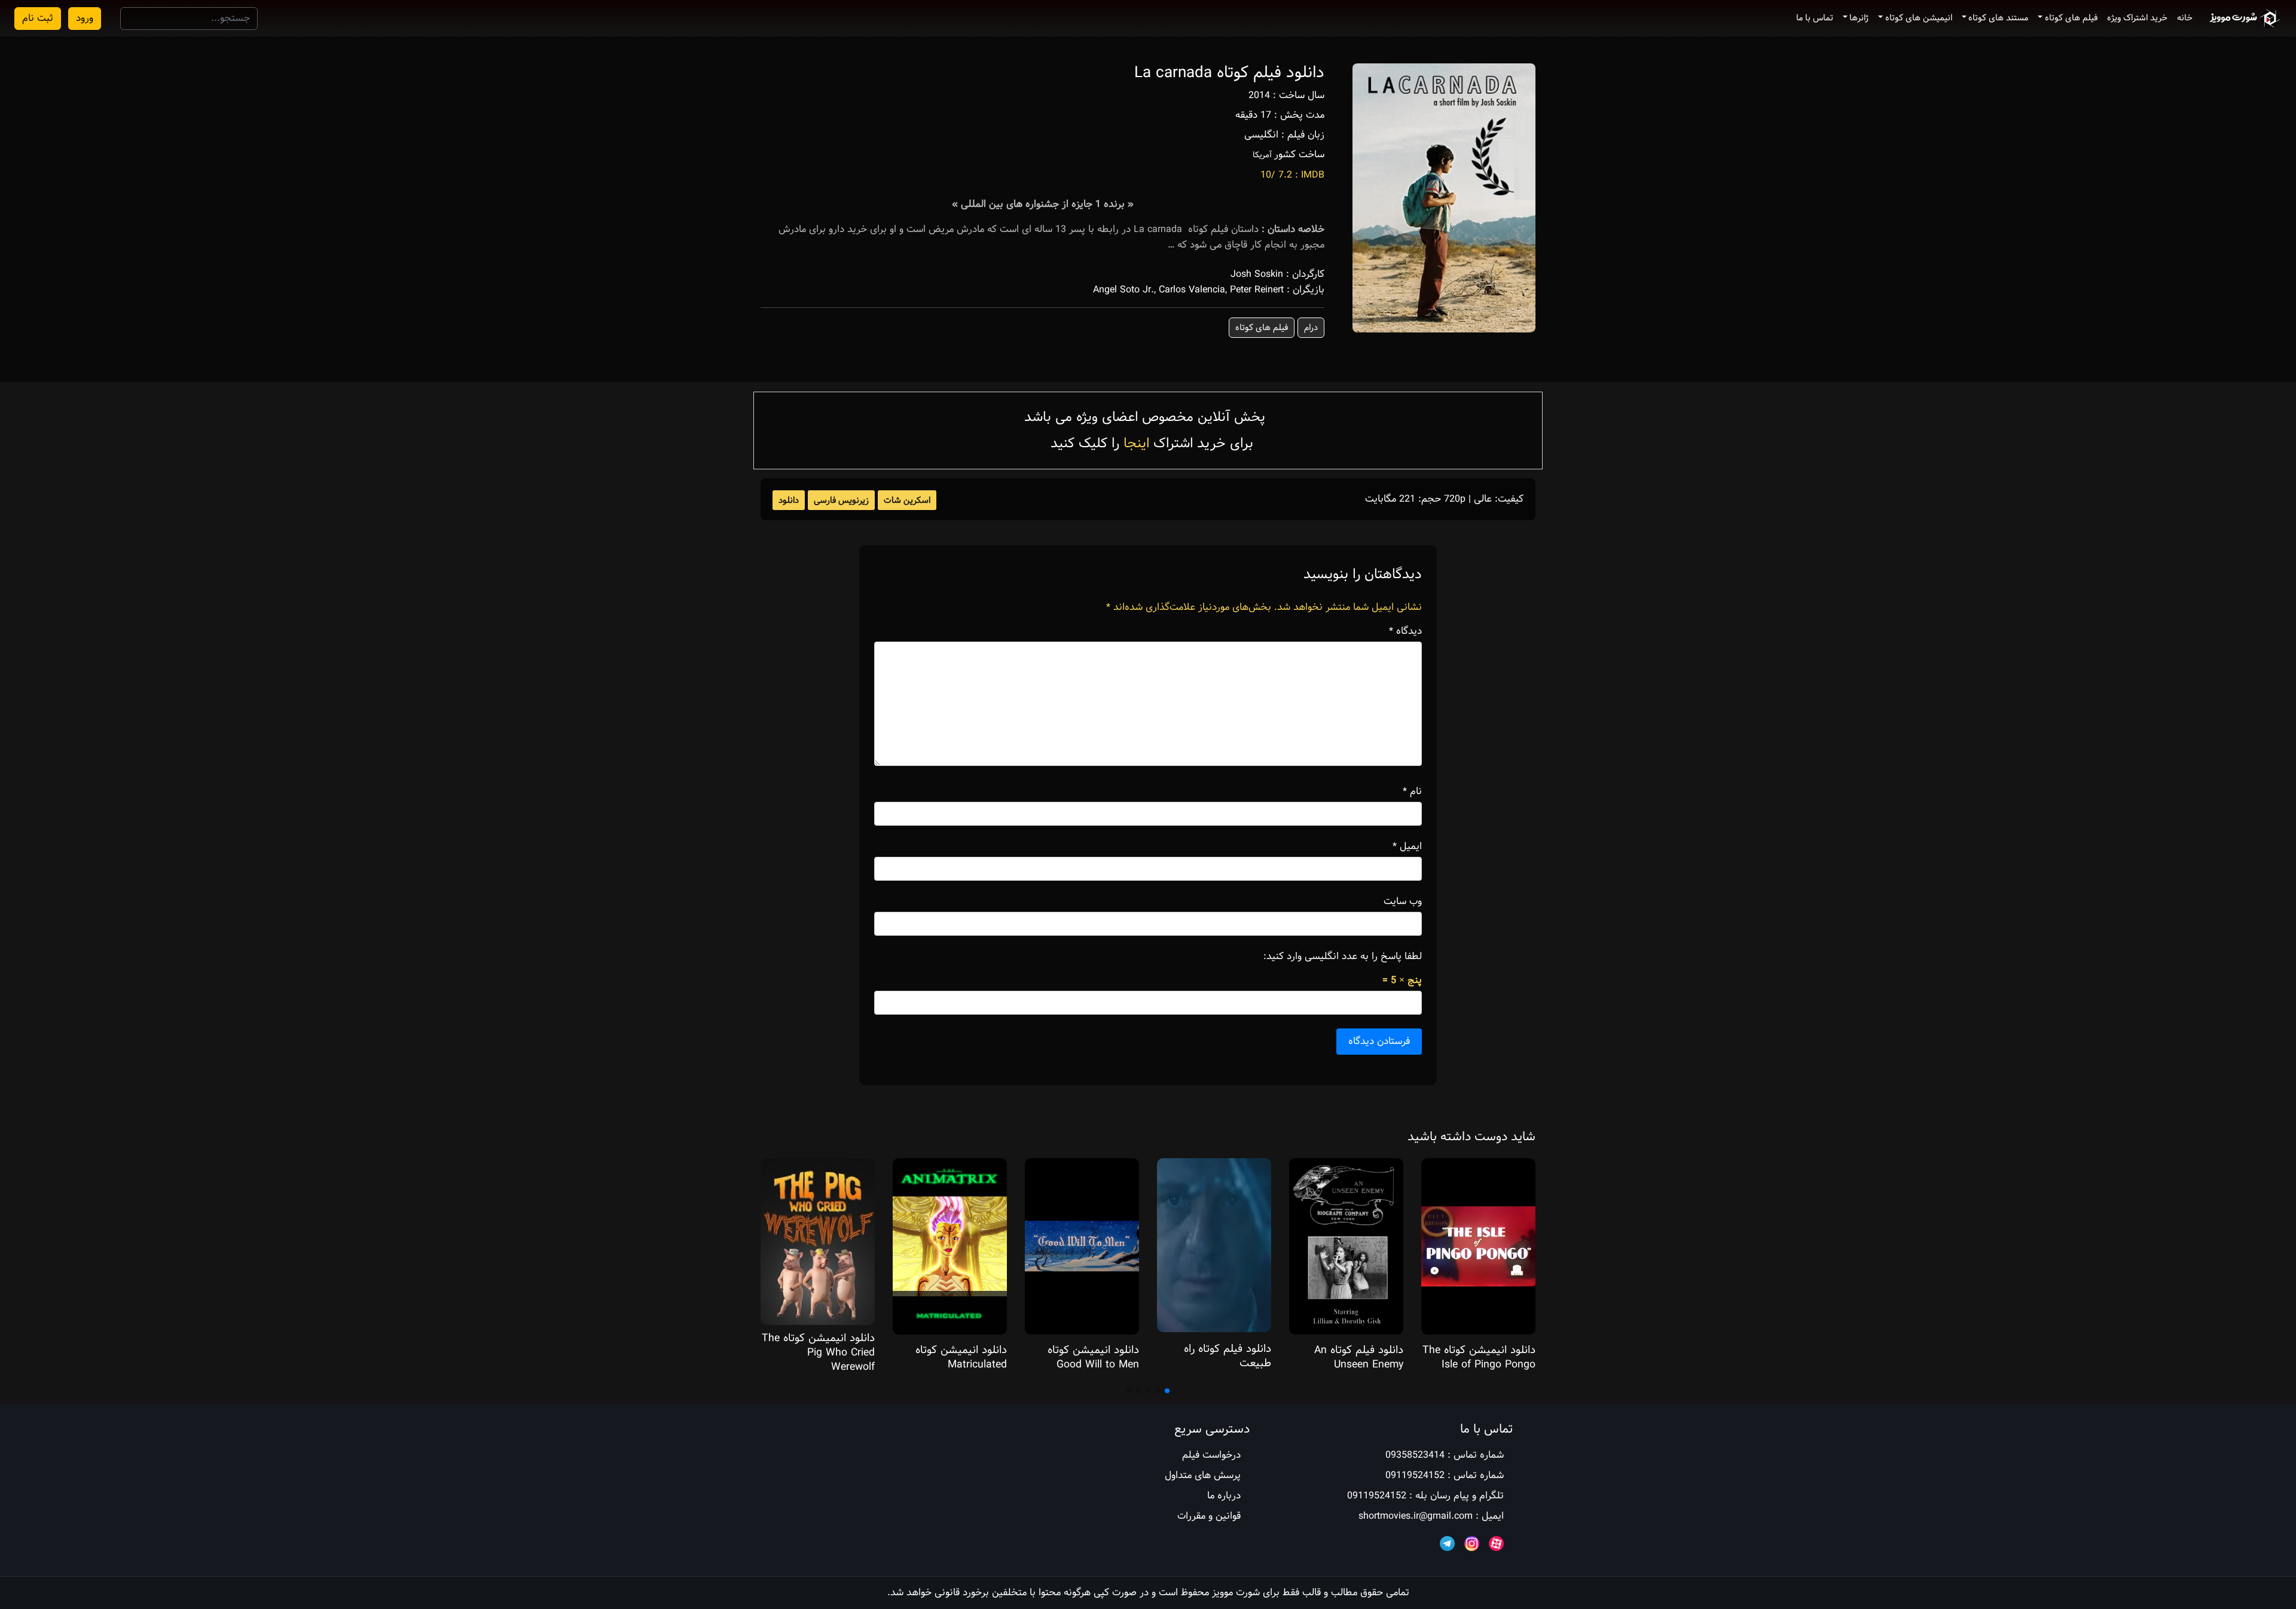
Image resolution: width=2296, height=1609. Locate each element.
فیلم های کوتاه (2071, 18)
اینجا (1136, 443)
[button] (1167, 1391)
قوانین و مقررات (1209, 1516)
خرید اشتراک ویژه (2137, 18)
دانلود (789, 500)
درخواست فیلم (1211, 1455)
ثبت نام (38, 18)
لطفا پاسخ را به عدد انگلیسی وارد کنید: (1343, 957)
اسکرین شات (907, 500)
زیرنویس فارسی (841, 500)
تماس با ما (1815, 18)
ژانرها (1859, 18)
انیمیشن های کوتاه (1919, 18)
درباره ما (1224, 1496)
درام (1311, 328)
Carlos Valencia (1192, 290)
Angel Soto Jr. (1123, 290)
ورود (85, 18)
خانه (2185, 18)
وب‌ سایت (1403, 902)
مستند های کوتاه (1998, 18)
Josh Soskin (1257, 274)
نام (1412, 792)
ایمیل (1407, 847)
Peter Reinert (1257, 290)
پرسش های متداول (1203, 1475)
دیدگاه (1405, 631)
